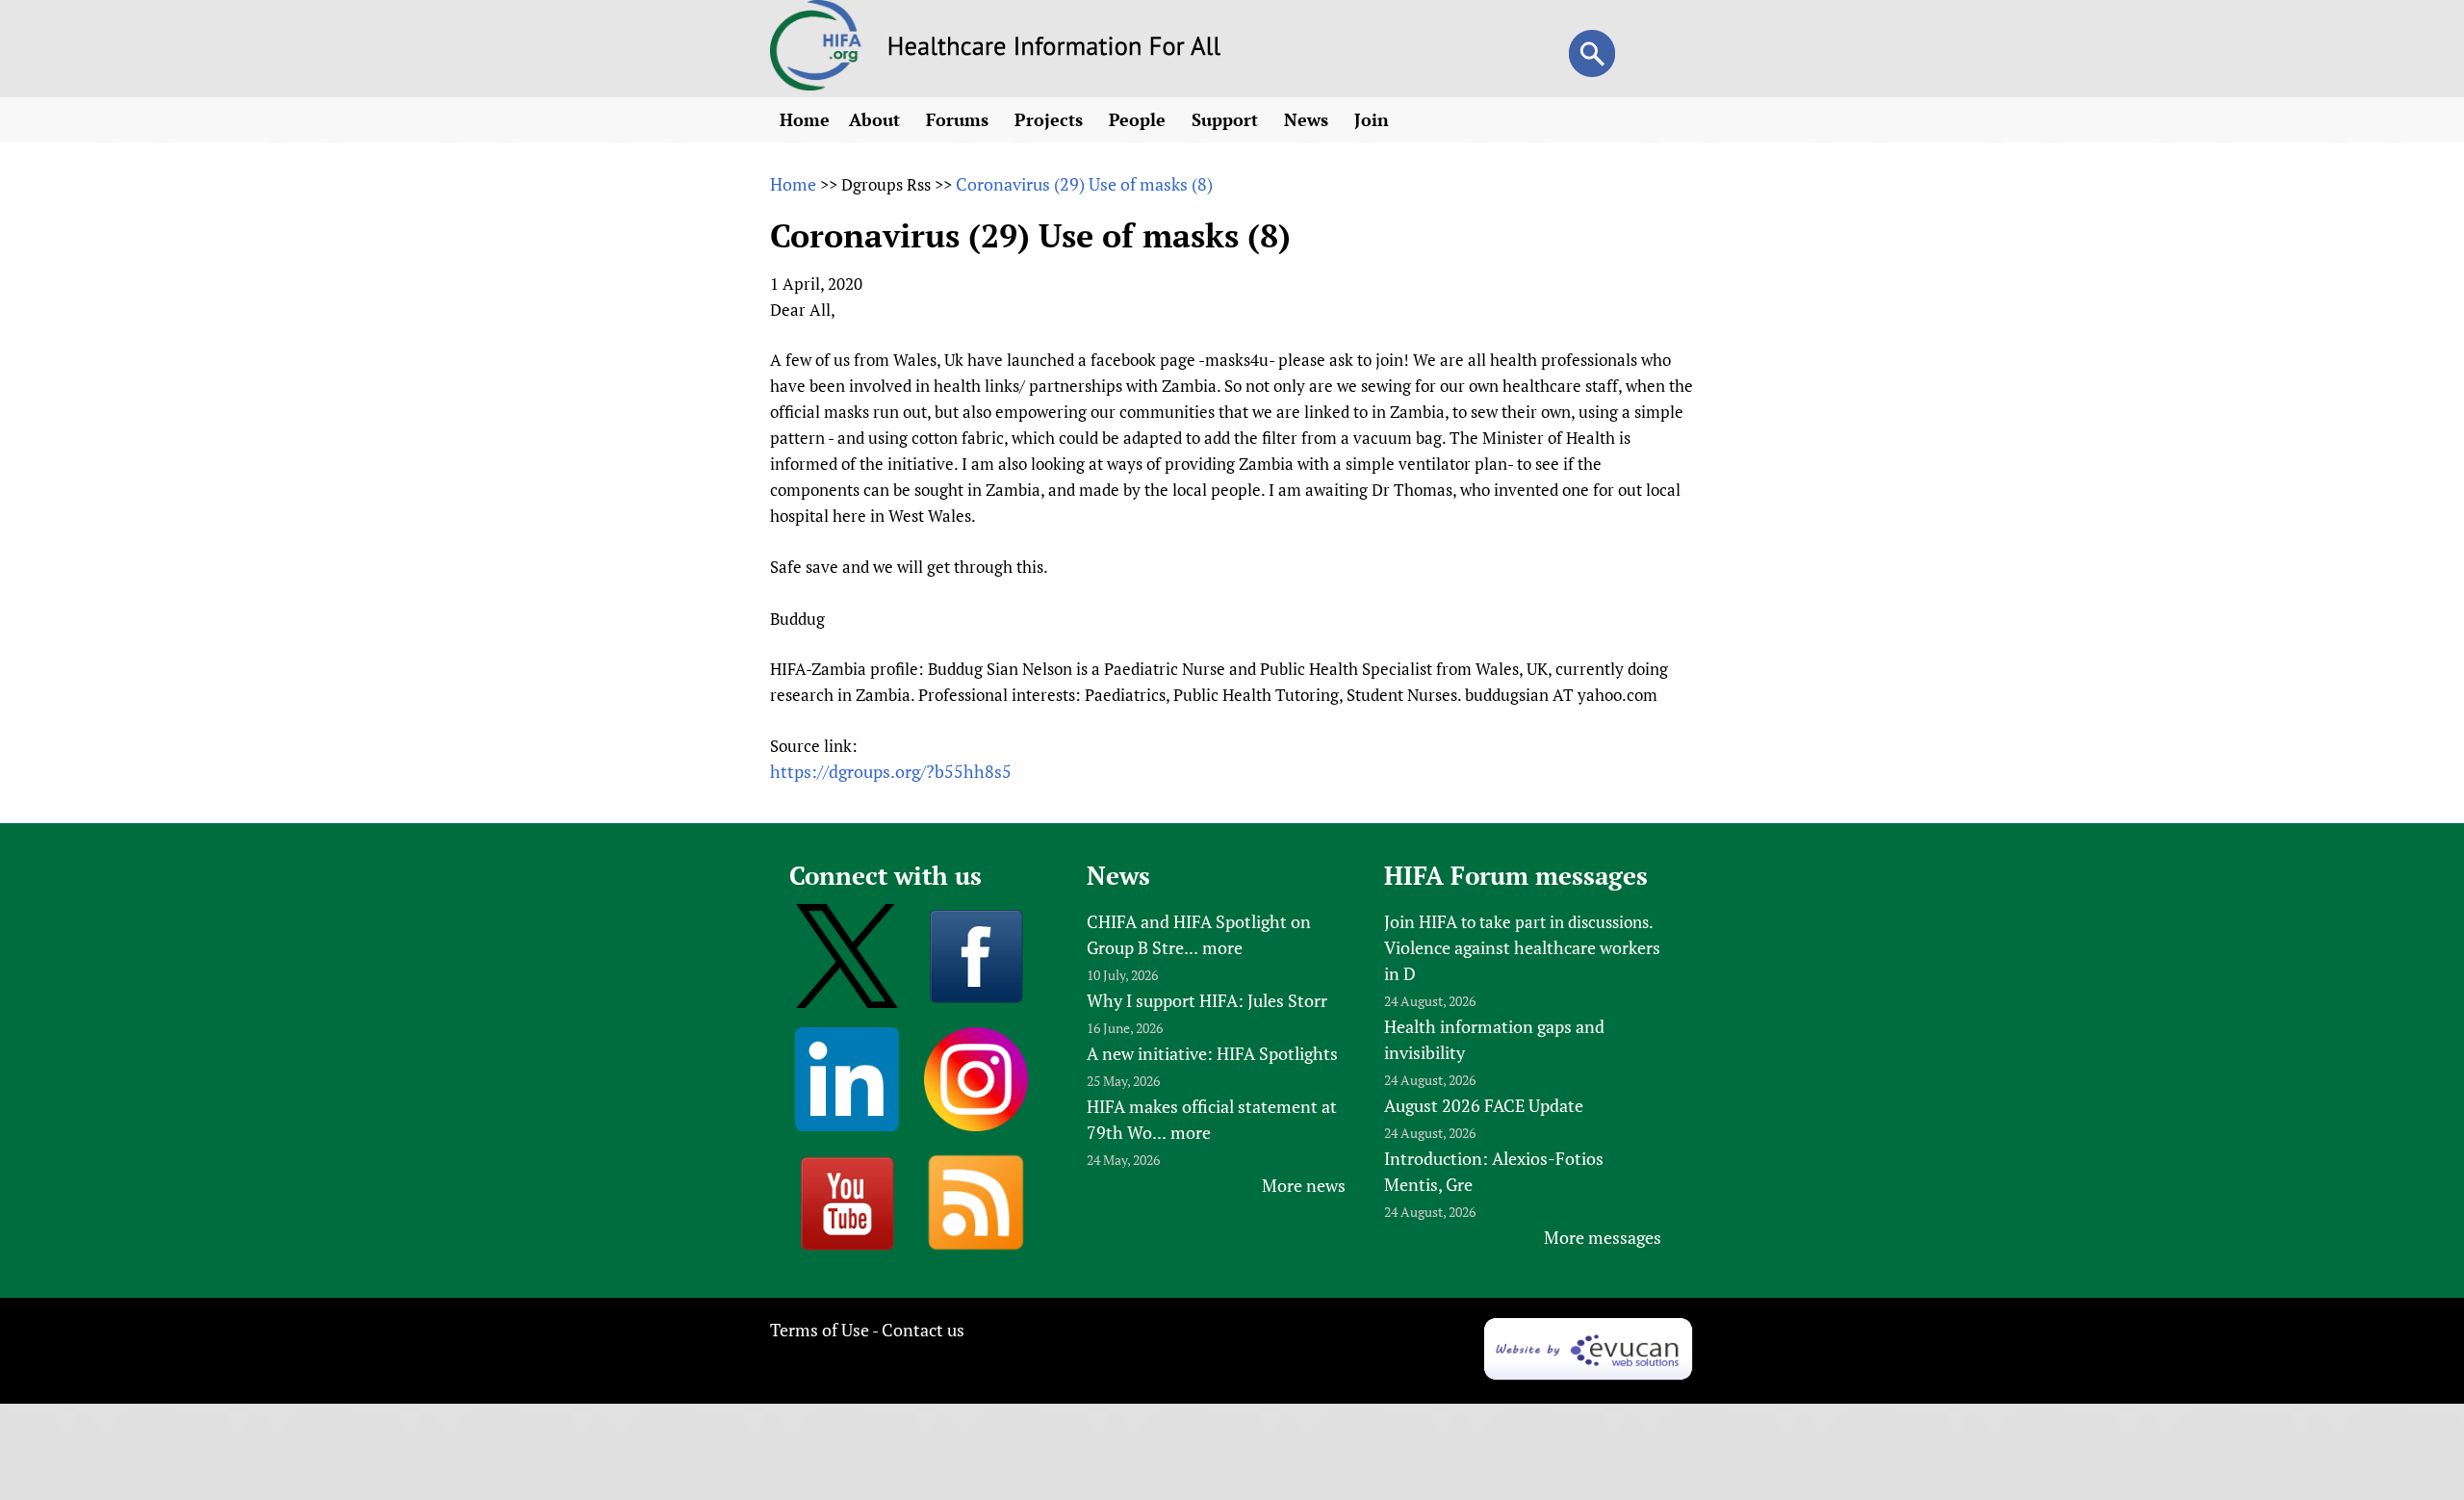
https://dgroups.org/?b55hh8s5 (891, 771)
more (1222, 947)
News (1309, 119)
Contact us (923, 1330)
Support (1227, 119)
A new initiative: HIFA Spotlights (1212, 1053)
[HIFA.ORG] (816, 84)
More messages (1603, 1237)
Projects (1051, 119)
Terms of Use (820, 1330)
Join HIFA (1421, 921)
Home (805, 119)
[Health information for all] (1054, 49)
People (1140, 119)
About (877, 119)
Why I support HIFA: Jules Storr (1207, 1000)
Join (1374, 119)
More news (1304, 1185)
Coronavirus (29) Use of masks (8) (1084, 184)
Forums (960, 119)
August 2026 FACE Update (1484, 1105)
